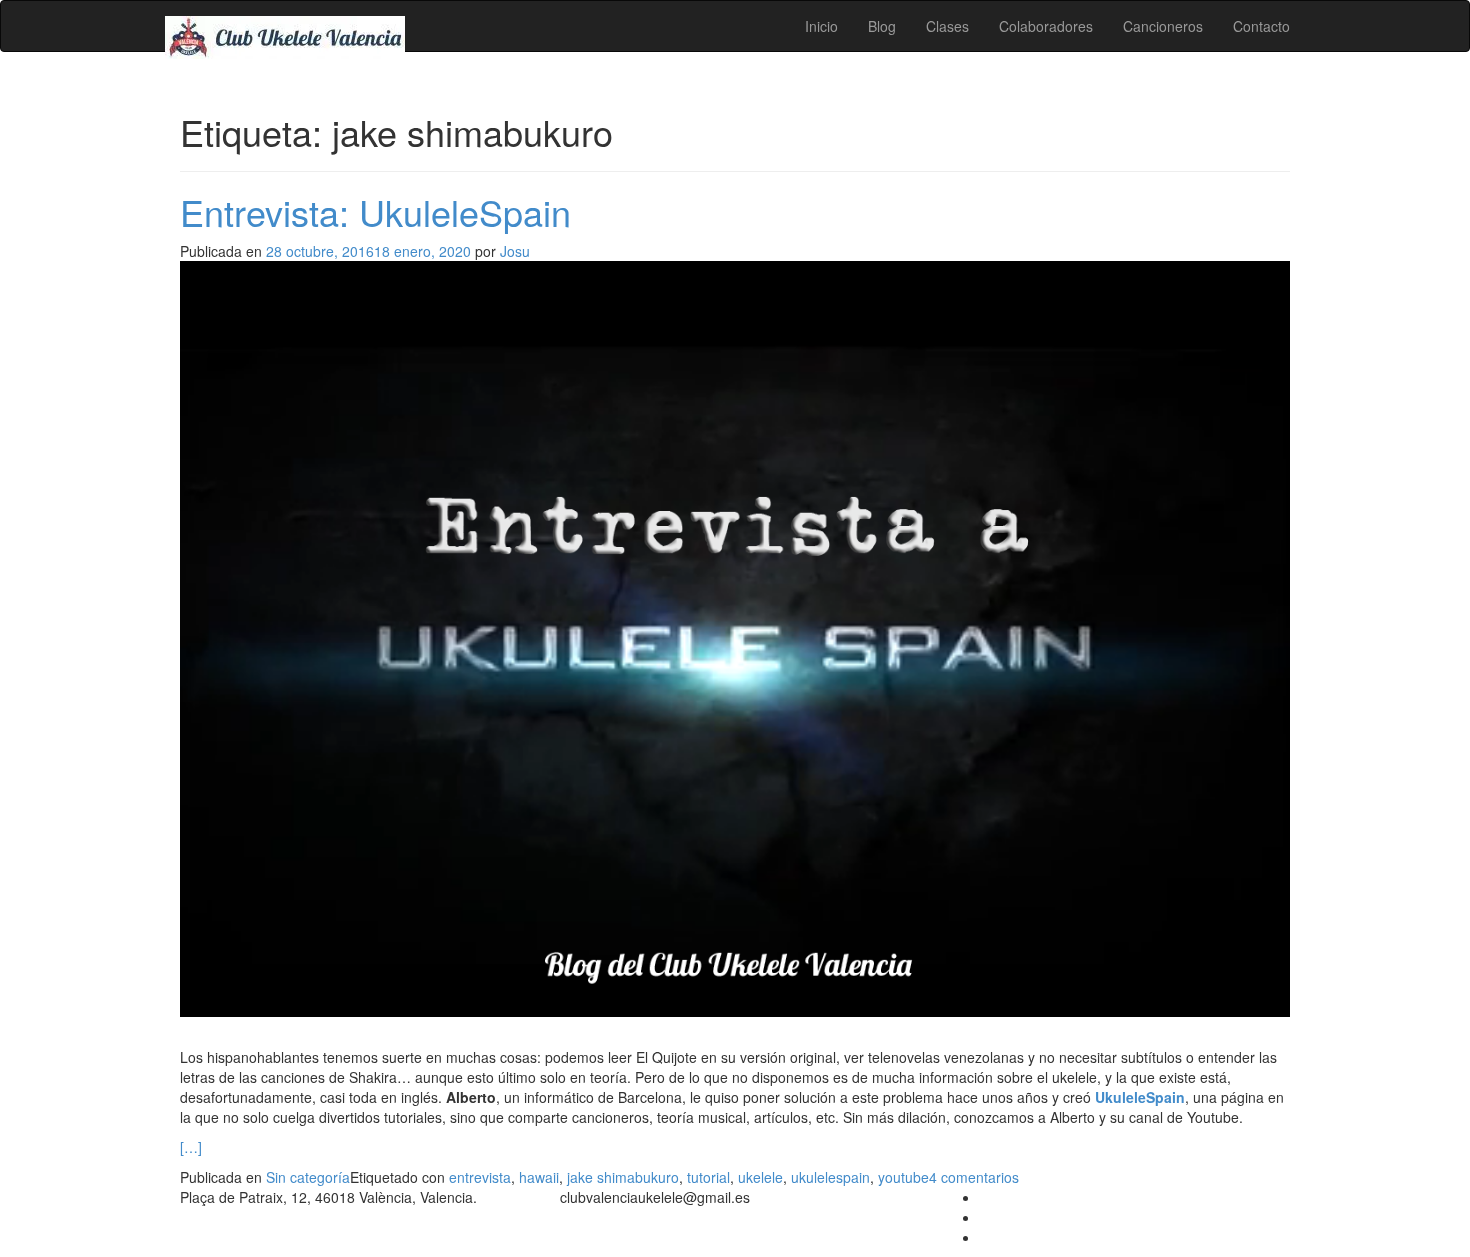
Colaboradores (1046, 26)
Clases (947, 26)
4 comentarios (974, 1177)
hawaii (539, 1177)
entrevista (480, 1177)
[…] (191, 1147)
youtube (903, 1177)
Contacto (1261, 26)
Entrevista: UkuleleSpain (375, 211)
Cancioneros (1163, 26)
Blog (882, 26)
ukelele (760, 1177)
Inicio (821, 26)
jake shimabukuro (623, 1177)
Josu (515, 251)
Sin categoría (308, 1177)
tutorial (708, 1177)
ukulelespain (830, 1177)
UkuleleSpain (1140, 1097)
